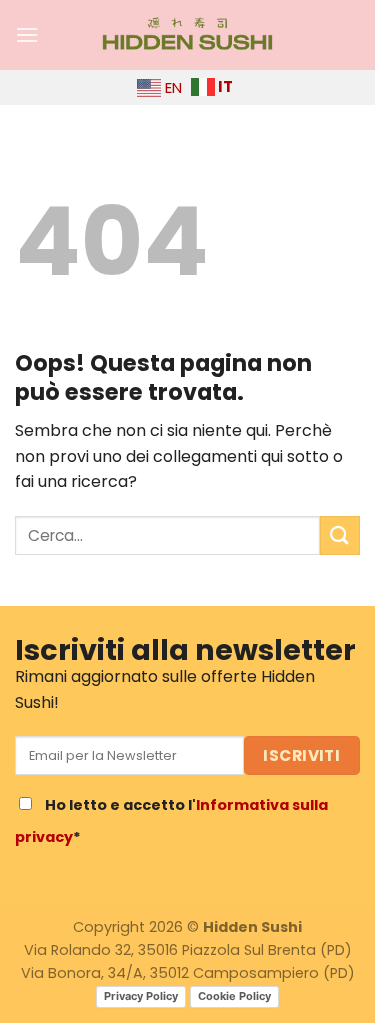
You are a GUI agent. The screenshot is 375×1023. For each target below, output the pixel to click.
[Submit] (340, 535)
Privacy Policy (141, 996)
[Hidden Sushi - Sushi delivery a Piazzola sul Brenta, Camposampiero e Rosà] (188, 35)
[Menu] (27, 34)
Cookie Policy (234, 996)
